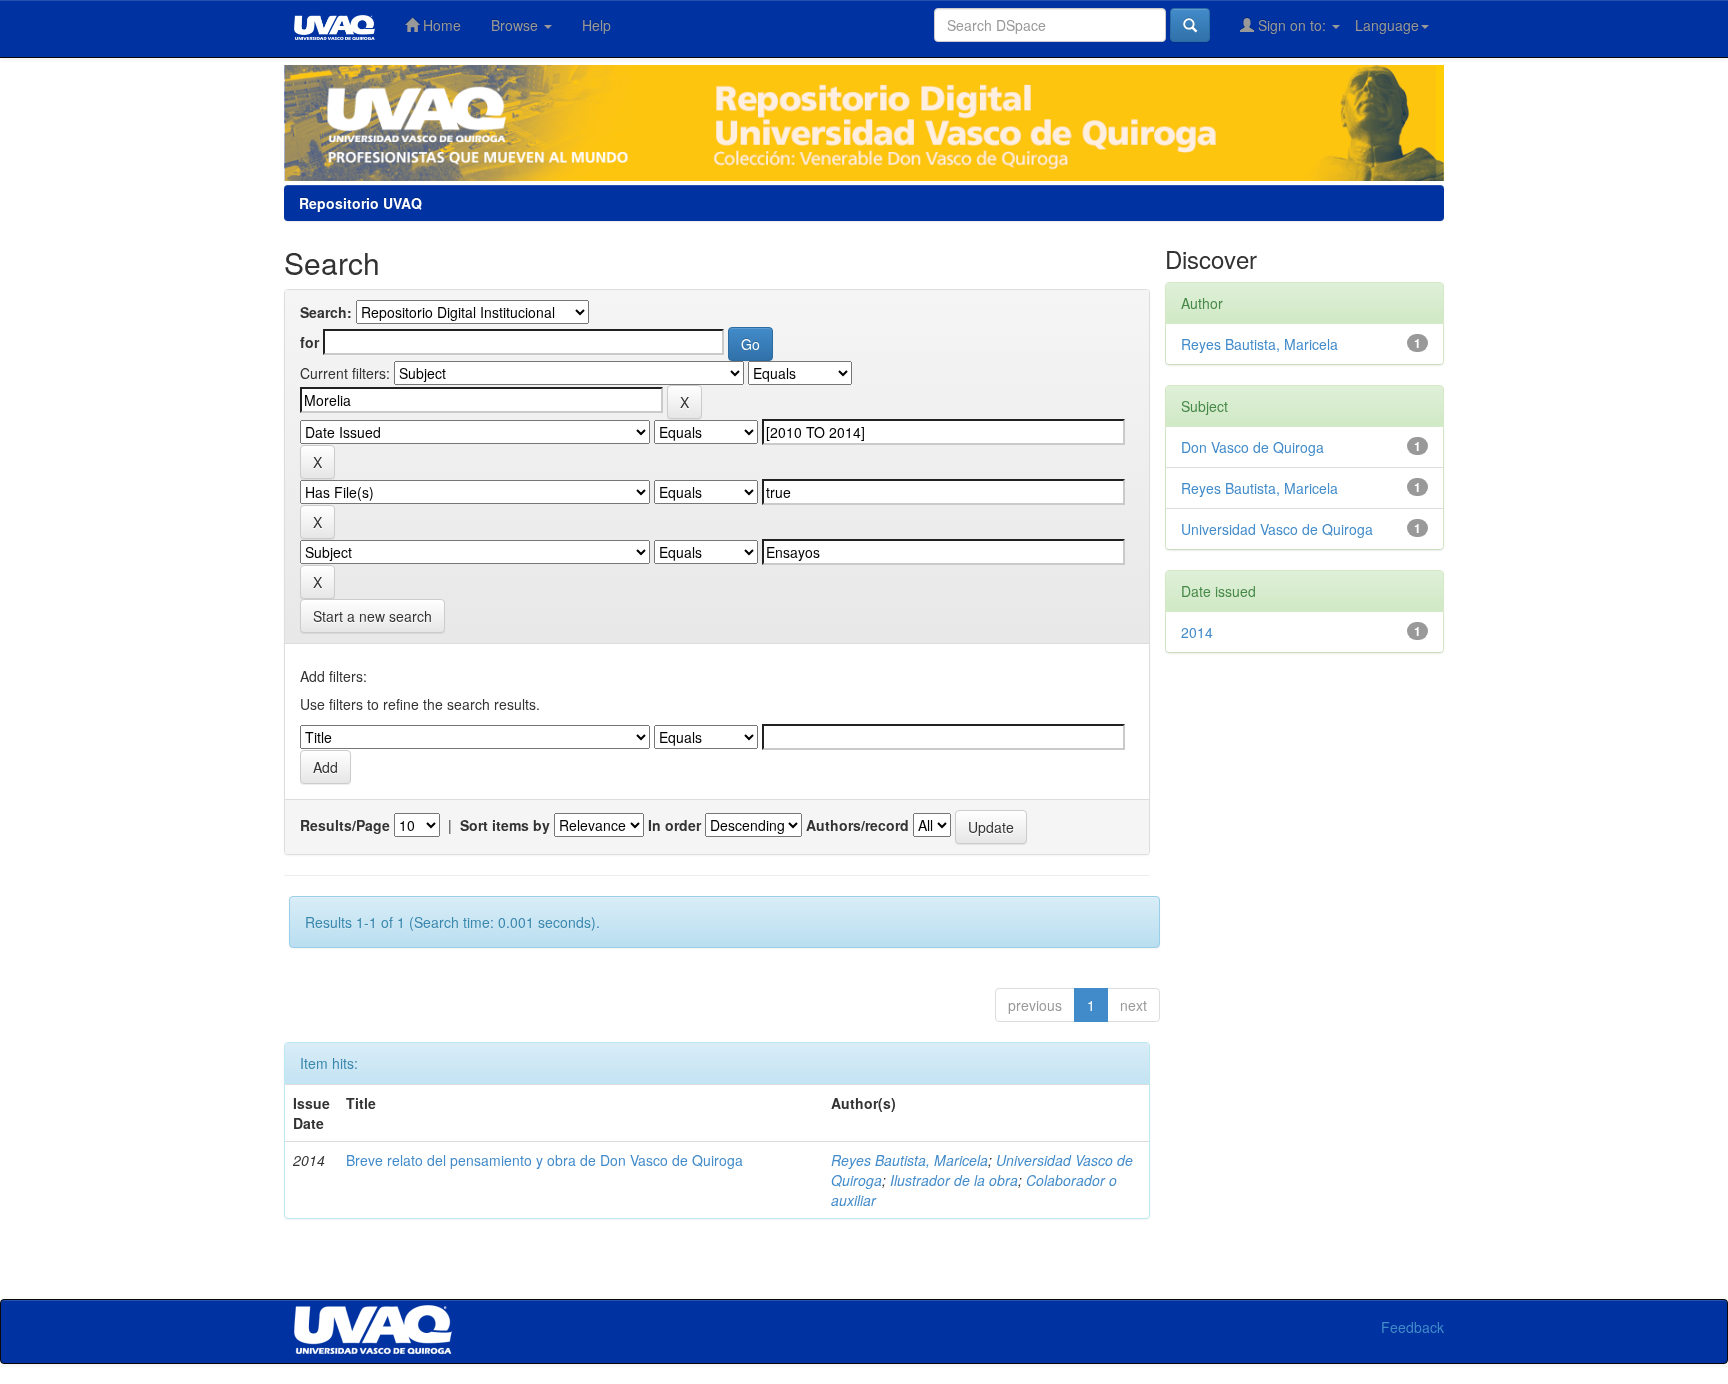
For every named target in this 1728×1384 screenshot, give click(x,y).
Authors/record (857, 825)
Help (596, 25)
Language (1387, 25)
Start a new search (372, 616)
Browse (516, 25)
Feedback (1412, 1327)
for (309, 342)
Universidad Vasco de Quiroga (1277, 529)
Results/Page (345, 825)
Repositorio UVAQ (360, 203)
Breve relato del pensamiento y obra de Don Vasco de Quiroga (544, 1160)
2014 (1197, 632)
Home (440, 25)
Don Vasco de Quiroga (1252, 447)
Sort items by (505, 825)
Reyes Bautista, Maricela (909, 1160)
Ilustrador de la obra (954, 1180)
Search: (326, 312)
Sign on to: (1292, 25)
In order (674, 825)
